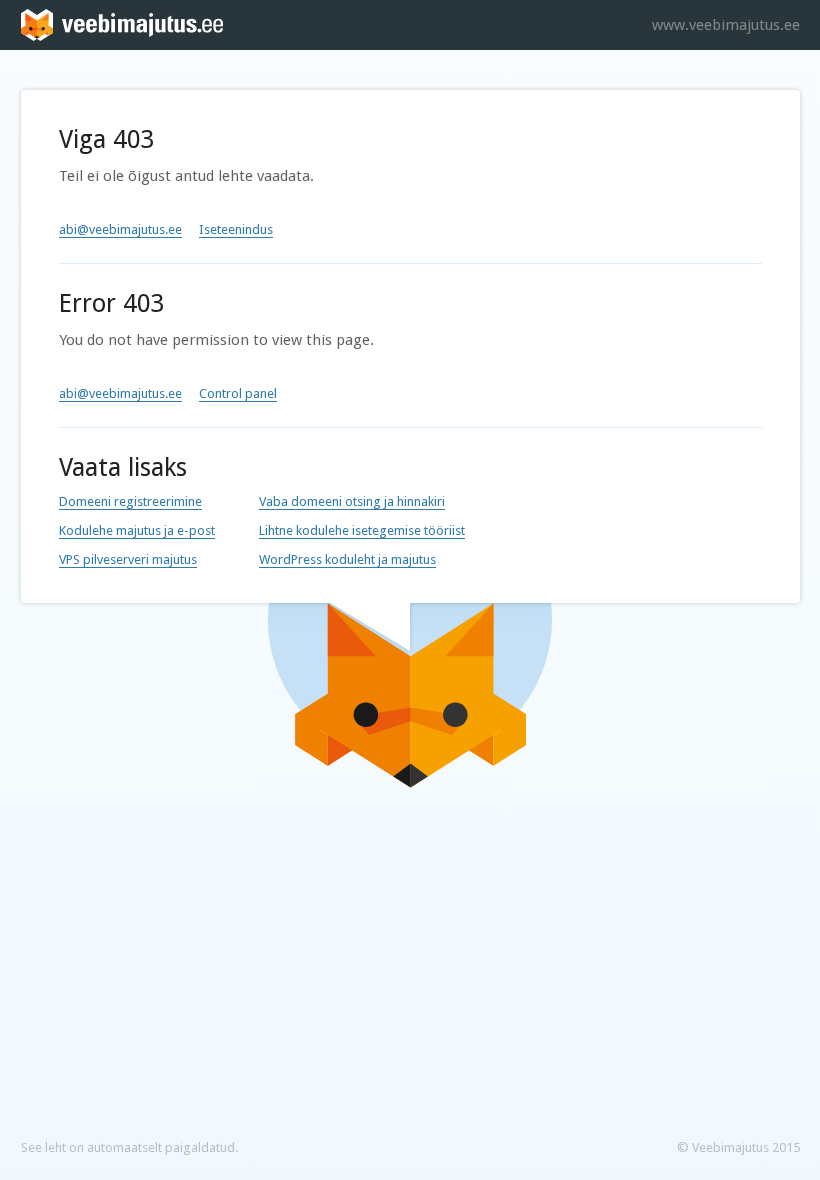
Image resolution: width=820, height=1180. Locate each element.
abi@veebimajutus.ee (120, 229)
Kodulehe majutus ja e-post (137, 530)
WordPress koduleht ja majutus (347, 559)
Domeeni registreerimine (130, 501)
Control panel (238, 393)
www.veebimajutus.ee (726, 25)
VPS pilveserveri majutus (128, 559)
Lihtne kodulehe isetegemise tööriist (362, 530)
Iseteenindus (236, 229)
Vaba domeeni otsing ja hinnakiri (352, 501)
